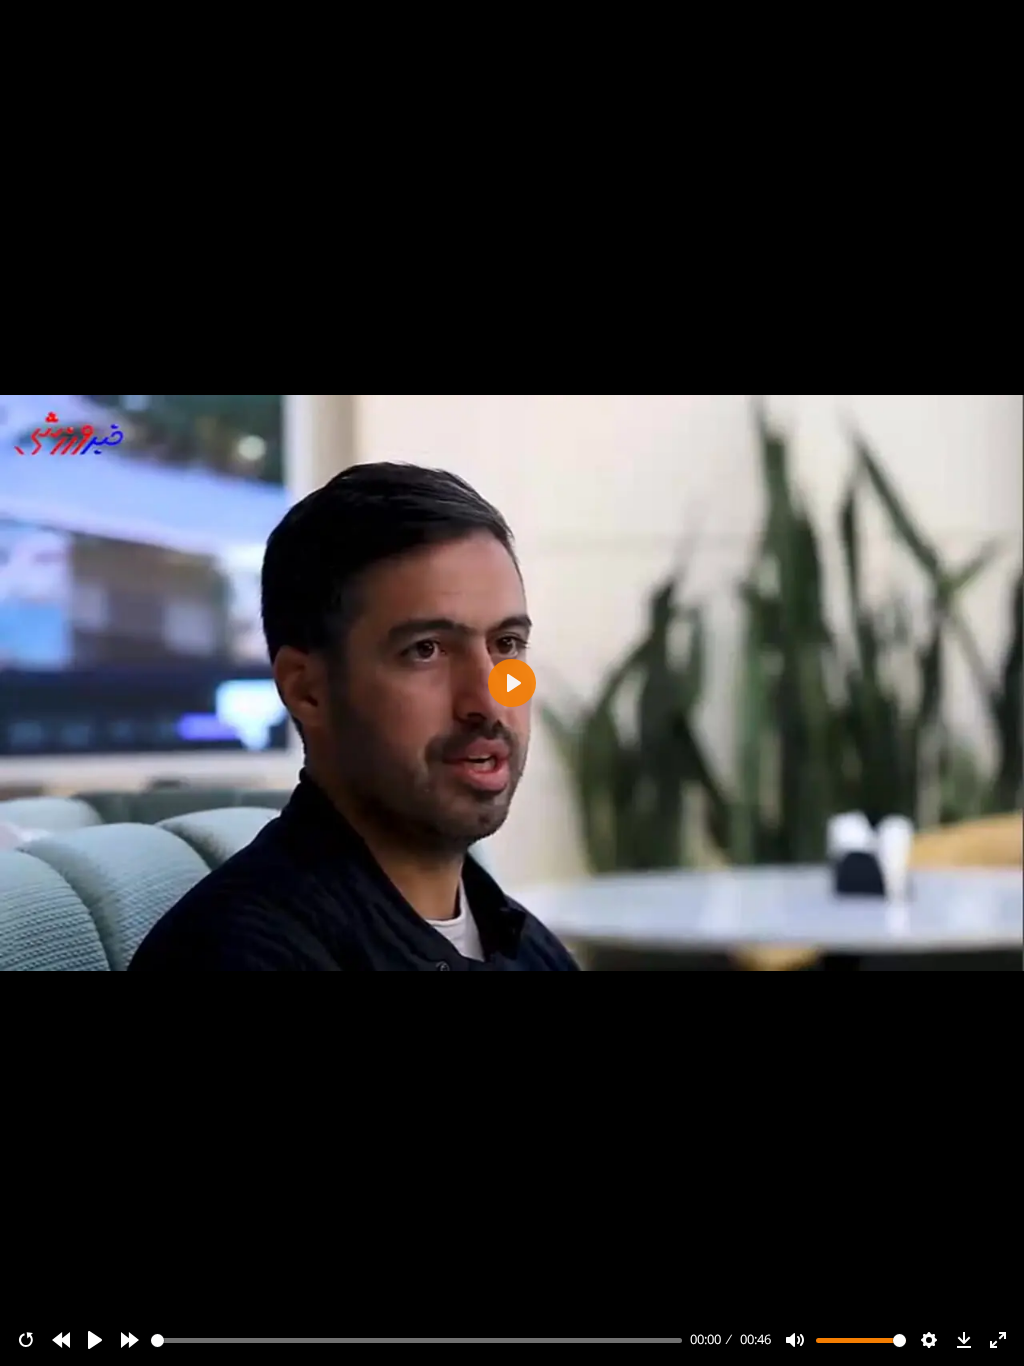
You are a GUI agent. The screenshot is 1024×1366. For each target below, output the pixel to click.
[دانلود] (964, 1340)
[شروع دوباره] (26, 1340)
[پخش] (95, 1340)
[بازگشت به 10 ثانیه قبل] (61, 1340)
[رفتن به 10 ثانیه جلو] (130, 1340)
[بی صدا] (795, 1340)
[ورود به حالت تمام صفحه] (998, 1340)
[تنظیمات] (929, 1340)
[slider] (417, 1340)
